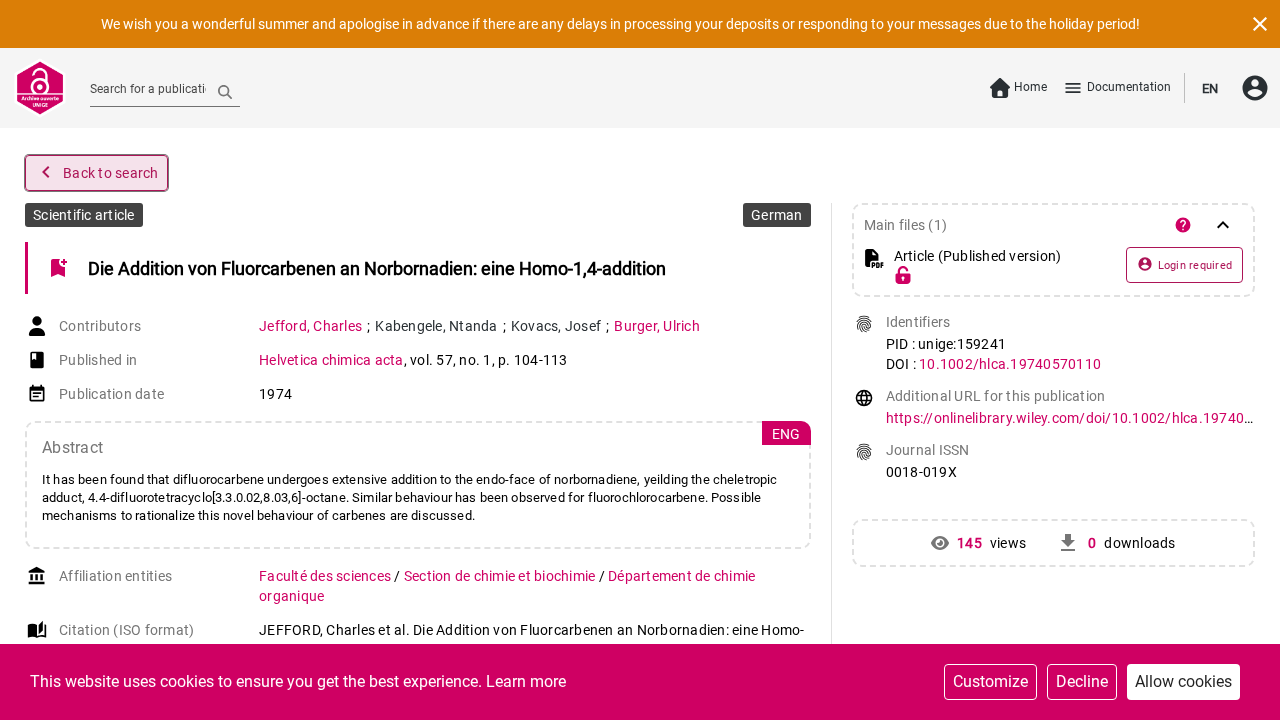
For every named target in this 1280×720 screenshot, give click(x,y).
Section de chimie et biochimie (501, 576)
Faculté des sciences (326, 576)
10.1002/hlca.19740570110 (1010, 364)
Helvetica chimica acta (331, 360)
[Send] (225, 91)
